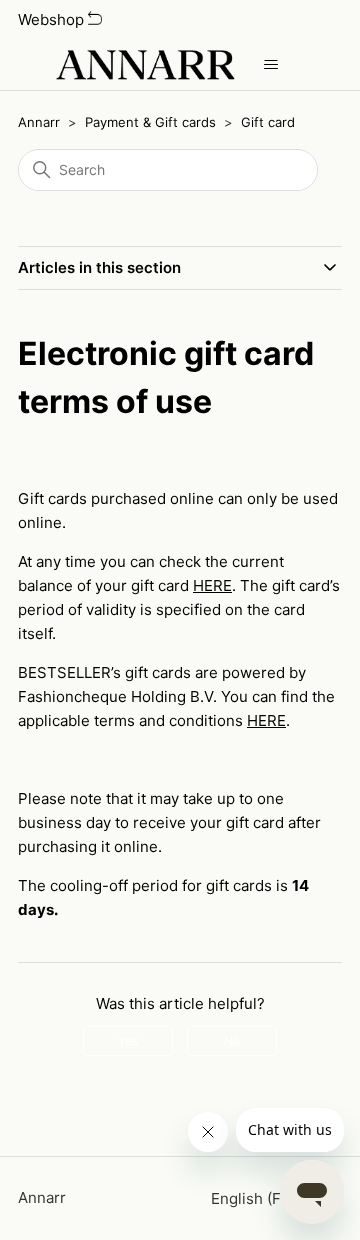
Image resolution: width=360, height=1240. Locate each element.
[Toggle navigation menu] (270, 65)
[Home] (145, 65)
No (232, 1040)
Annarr (39, 122)
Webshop (53, 19)
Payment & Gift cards (150, 122)
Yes (128, 1040)
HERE (212, 585)
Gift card (268, 122)
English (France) (270, 1198)
